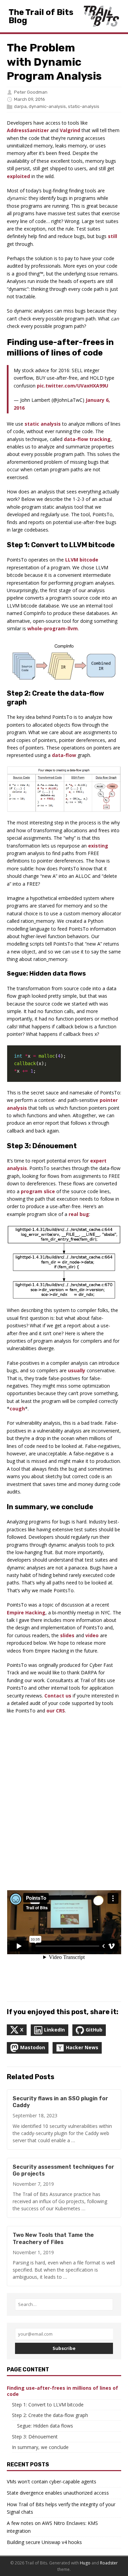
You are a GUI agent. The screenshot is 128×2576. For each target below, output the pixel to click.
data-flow (64, 755)
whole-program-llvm (53, 628)
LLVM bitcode (82, 560)
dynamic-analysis (47, 106)
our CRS (56, 1711)
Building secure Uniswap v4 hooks (44, 2542)
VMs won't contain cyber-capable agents (52, 2482)
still (112, 236)
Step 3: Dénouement (35, 2437)
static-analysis (84, 106)
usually (77, 1370)
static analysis (43, 424)
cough (17, 1409)
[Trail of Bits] (101, 16)
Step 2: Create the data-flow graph (50, 2415)
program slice (38, 1191)
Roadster (109, 2563)
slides (67, 1635)
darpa (20, 106)
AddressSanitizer (28, 130)
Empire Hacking (26, 1613)
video (92, 1635)
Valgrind (70, 130)
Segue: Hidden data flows (45, 2426)
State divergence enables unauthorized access (58, 2493)
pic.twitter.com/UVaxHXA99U (73, 386)
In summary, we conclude (40, 2447)
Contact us (58, 1696)
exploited (18, 176)
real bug (79, 1214)
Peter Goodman (31, 92)
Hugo (85, 2563)
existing (98, 846)
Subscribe (64, 2348)
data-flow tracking (87, 439)
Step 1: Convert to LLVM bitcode (48, 2405)
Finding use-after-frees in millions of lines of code (62, 2391)
